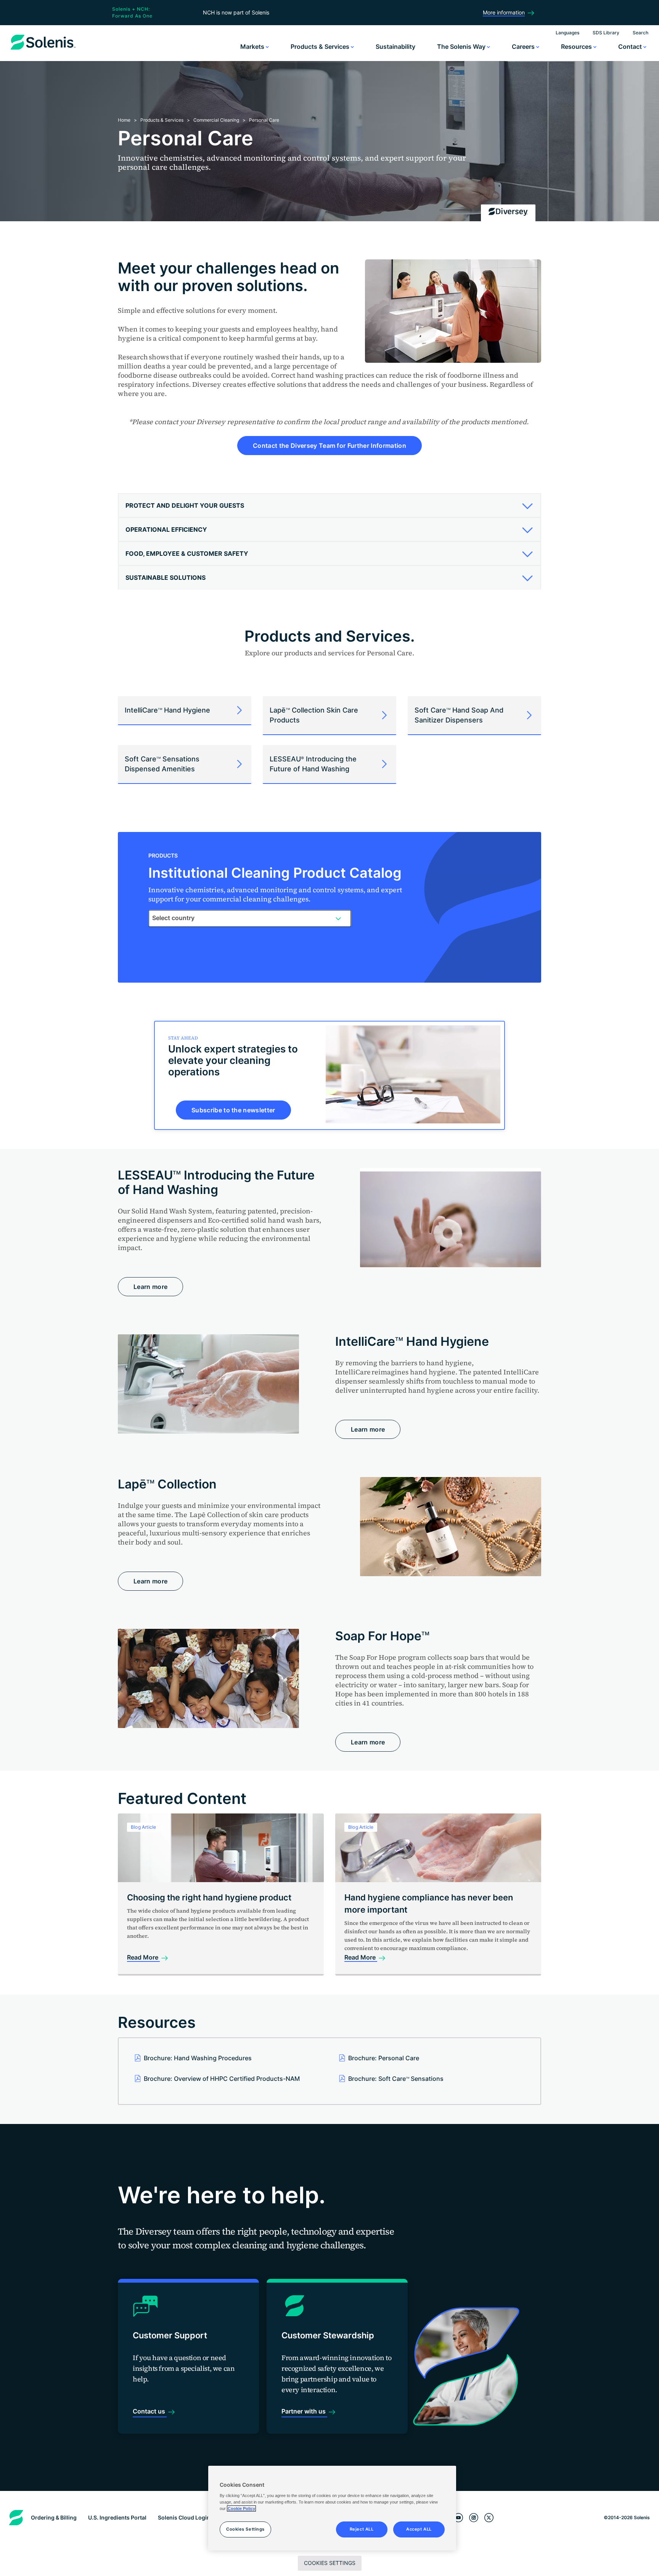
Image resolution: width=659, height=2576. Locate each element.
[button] (327, 505)
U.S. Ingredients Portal (117, 2517)
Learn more (150, 1287)
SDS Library (606, 33)
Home (124, 120)
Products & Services (321, 47)
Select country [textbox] (173, 918)
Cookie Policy (241, 2508)
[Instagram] (474, 2518)
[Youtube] (458, 2518)
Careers (524, 47)
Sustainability (395, 47)
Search (641, 33)
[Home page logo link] (43, 50)
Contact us (150, 2411)
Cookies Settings (330, 2563)
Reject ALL (362, 2529)
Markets (253, 47)
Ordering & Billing (54, 2517)
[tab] (329, 506)
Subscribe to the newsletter (233, 1110)
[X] (489, 2518)
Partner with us (304, 2411)
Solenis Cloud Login (184, 2517)
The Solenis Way (462, 47)
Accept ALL (419, 2529)
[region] (332, 2508)
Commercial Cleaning (216, 120)
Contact (631, 47)
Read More (143, 1957)
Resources (577, 47)
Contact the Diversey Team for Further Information (329, 446)
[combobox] (250, 918)
